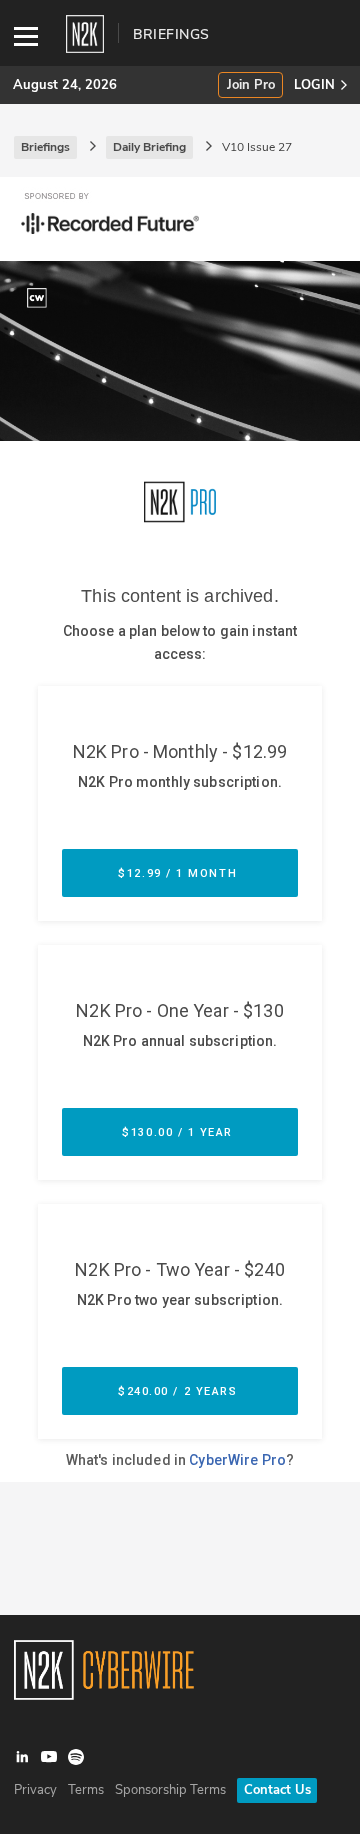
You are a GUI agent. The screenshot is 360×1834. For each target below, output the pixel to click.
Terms (86, 1790)
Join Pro (251, 85)
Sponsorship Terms (170, 1790)
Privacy (35, 1790)
